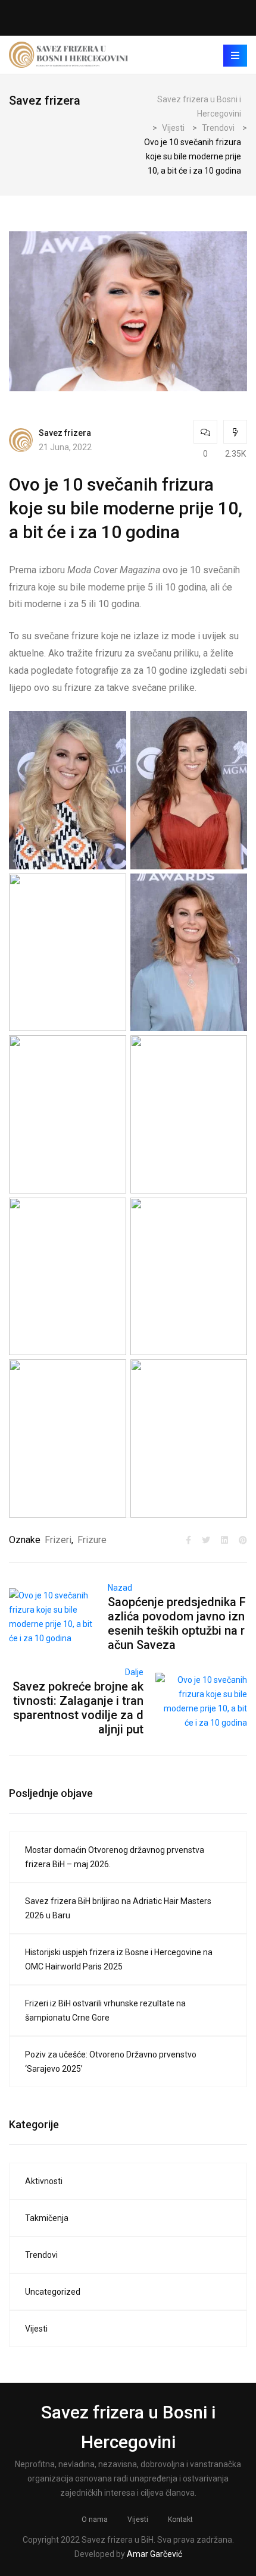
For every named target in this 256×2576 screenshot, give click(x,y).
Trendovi (41, 2255)
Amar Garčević (154, 2554)
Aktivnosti (44, 2181)
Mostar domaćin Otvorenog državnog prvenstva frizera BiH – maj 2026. (115, 1857)
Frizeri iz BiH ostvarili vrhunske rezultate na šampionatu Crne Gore (105, 2010)
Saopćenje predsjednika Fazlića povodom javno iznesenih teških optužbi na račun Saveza (177, 1623)
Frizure (92, 1540)
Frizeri (58, 1540)
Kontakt (180, 2520)
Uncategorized (53, 2292)
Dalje (134, 1672)
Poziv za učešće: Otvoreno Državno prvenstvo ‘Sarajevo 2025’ (111, 2062)
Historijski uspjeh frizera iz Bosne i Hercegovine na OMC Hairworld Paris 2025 (119, 1959)
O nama (95, 2520)
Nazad (120, 1588)
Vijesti (36, 2329)
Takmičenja (47, 2218)
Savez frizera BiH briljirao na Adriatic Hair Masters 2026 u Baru (118, 1908)
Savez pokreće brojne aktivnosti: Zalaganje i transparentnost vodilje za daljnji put (78, 1708)
